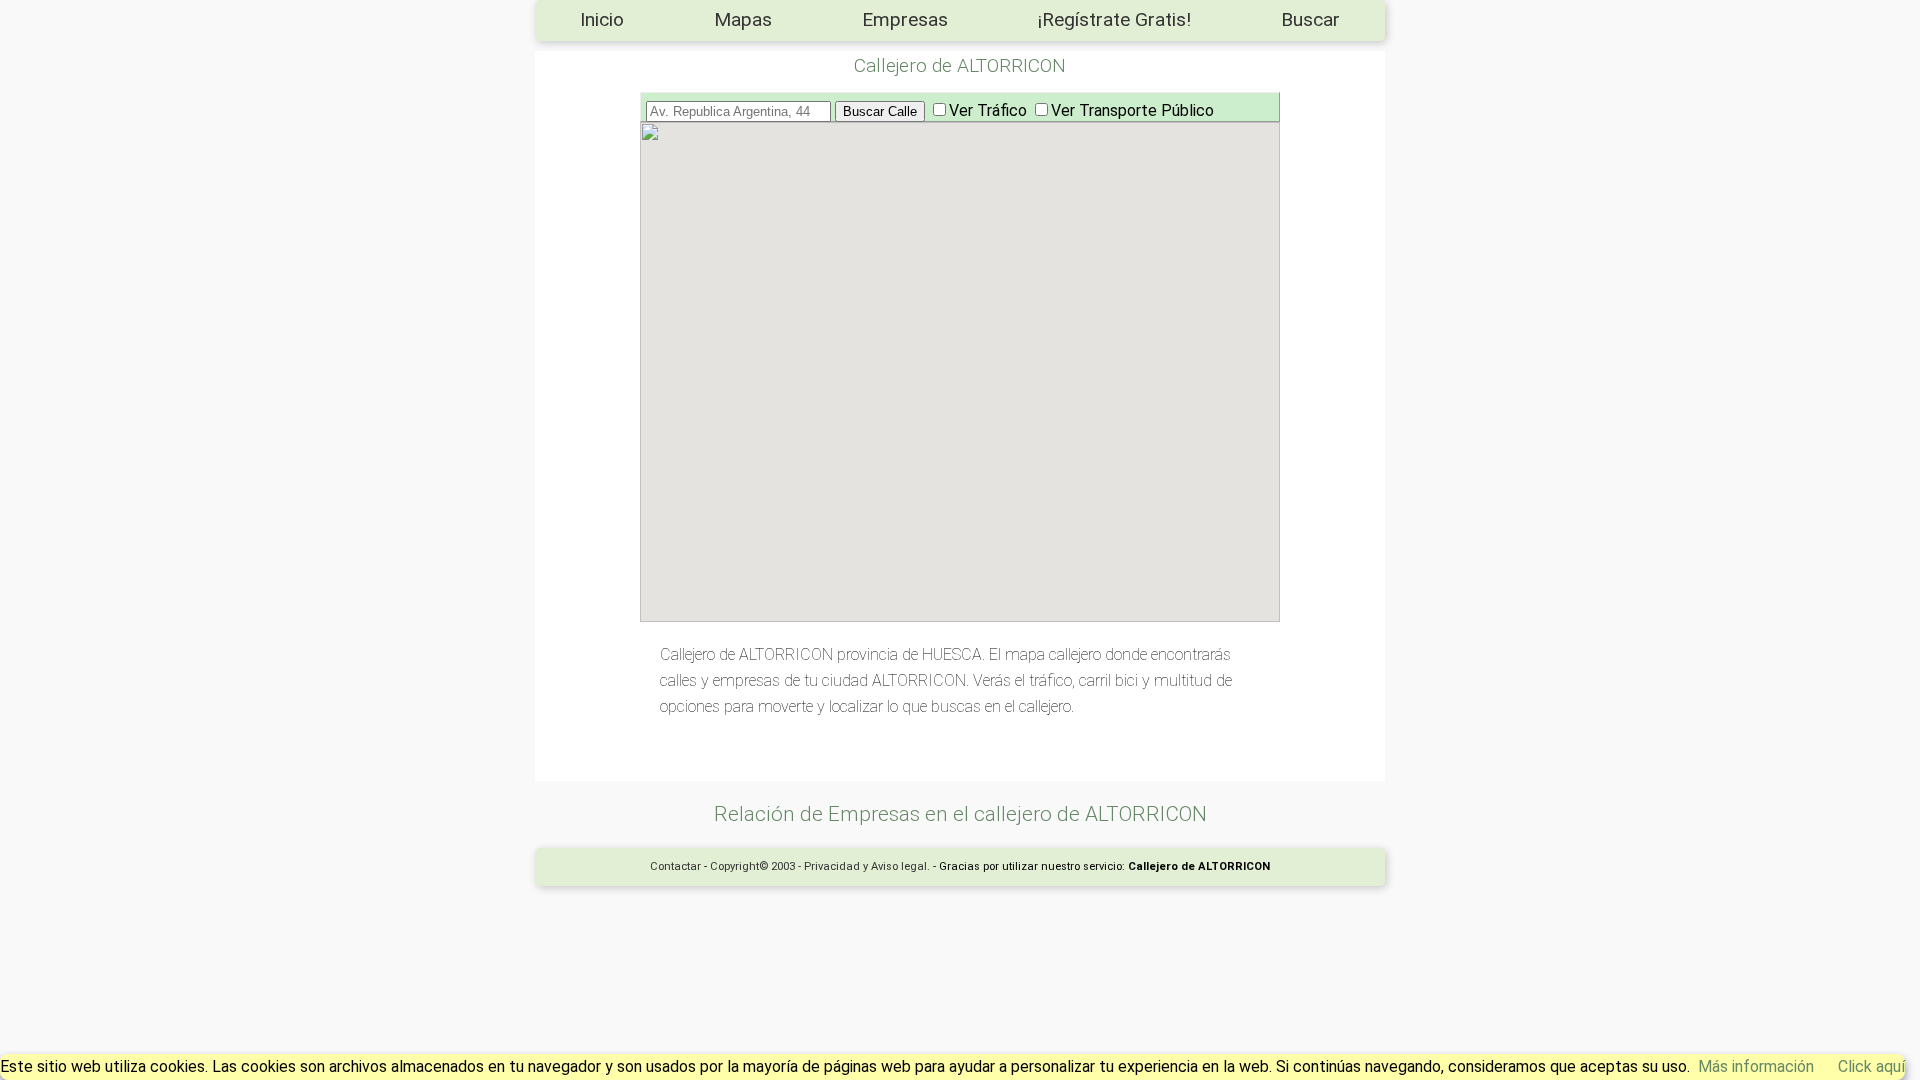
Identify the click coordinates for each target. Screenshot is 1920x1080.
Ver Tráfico (988, 110)
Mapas (743, 19)
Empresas (905, 19)
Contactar (675, 866)
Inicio (602, 19)
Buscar (1310, 19)
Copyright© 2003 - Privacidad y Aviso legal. (820, 866)
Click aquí (1871, 1066)
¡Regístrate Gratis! (1114, 19)
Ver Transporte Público (1132, 110)
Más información (1756, 1066)
